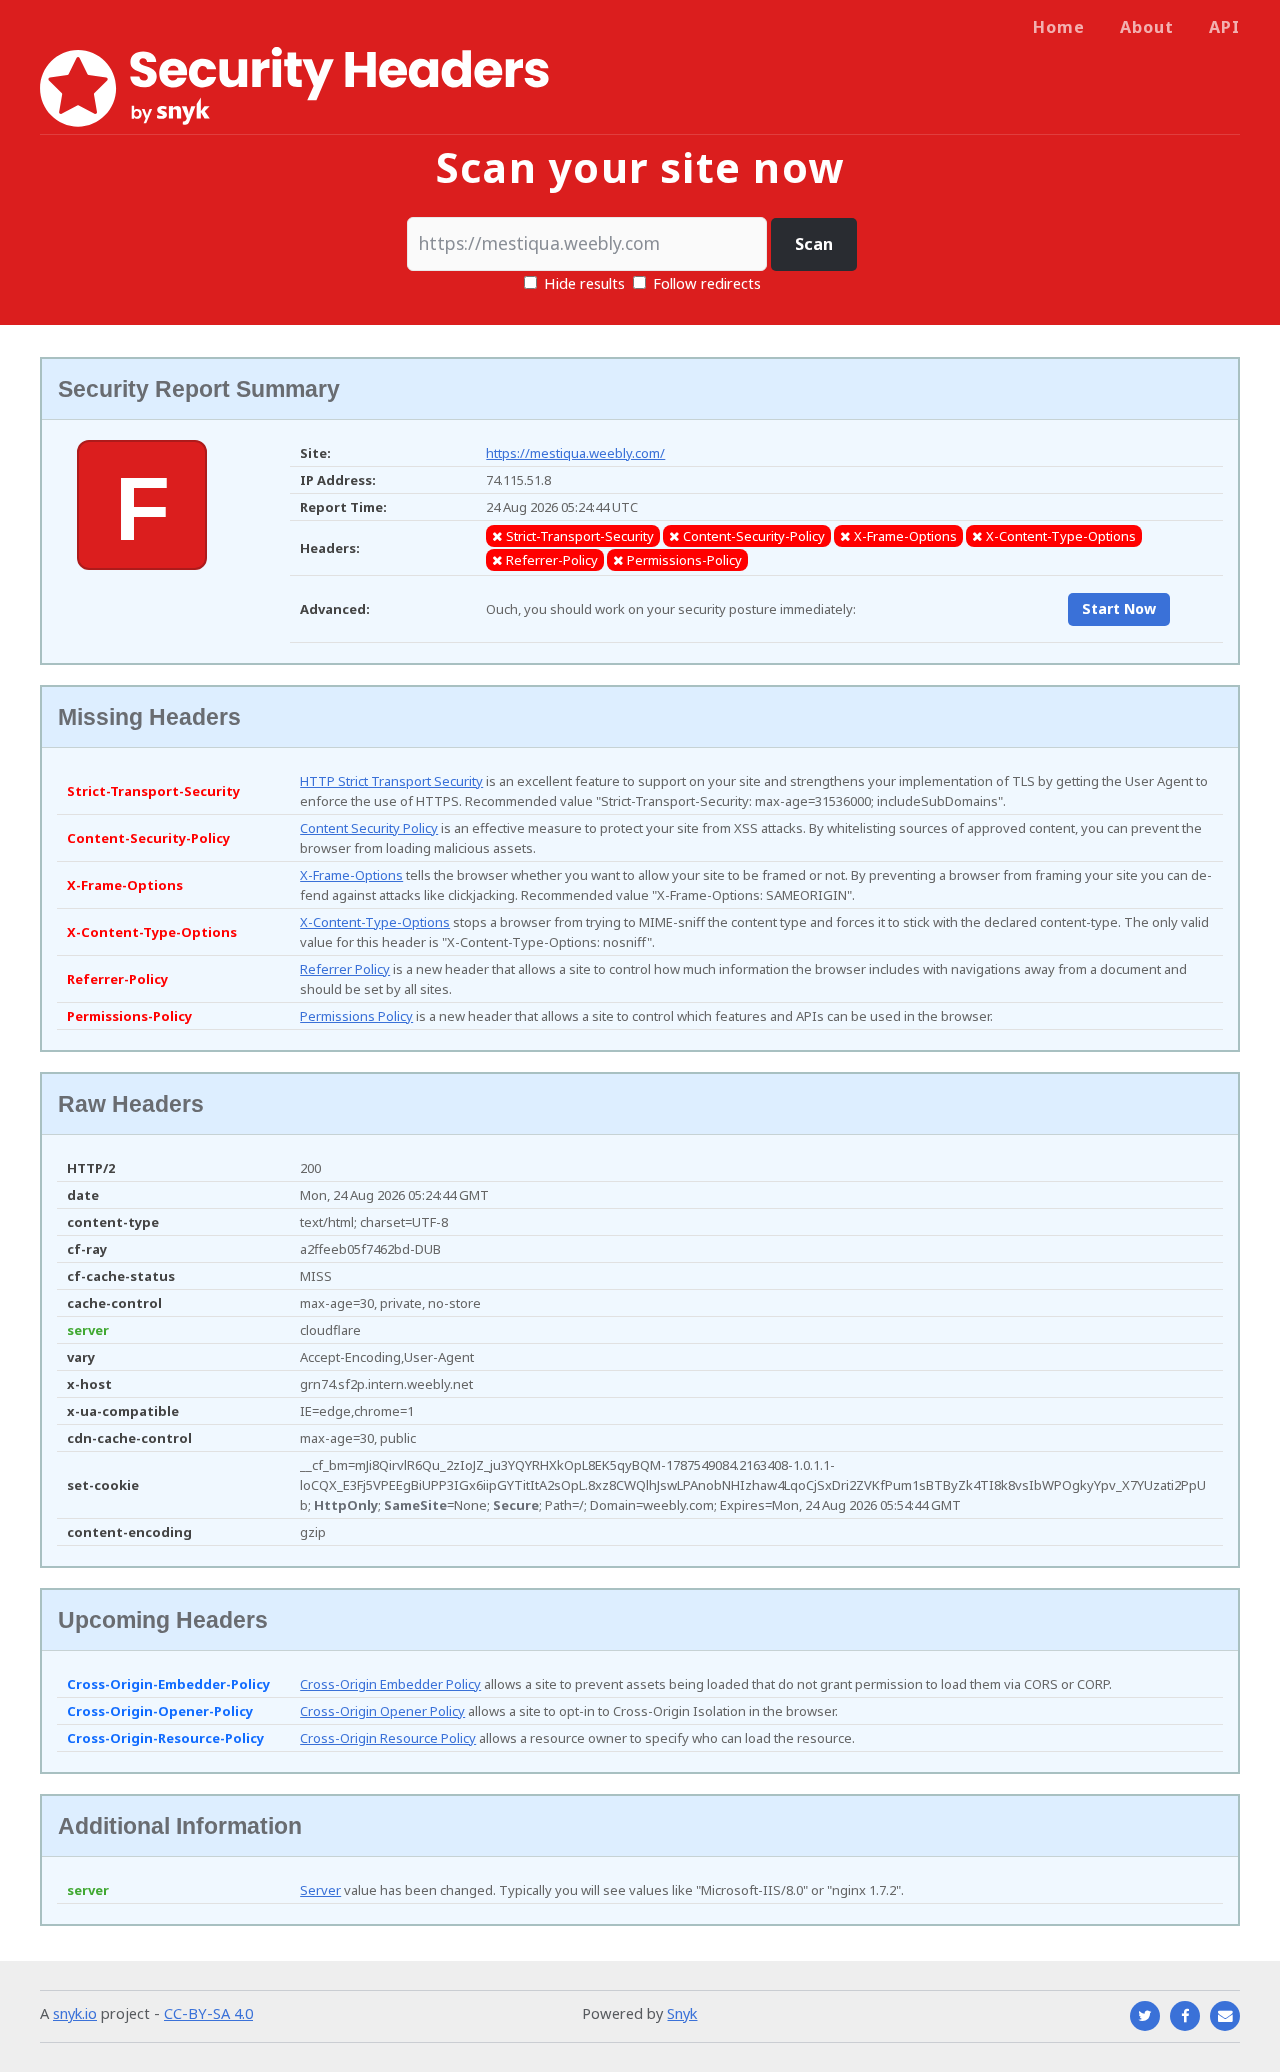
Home (1059, 27)
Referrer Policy (345, 969)
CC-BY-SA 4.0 (208, 2013)
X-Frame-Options (351, 875)
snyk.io (75, 2013)
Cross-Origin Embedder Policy (390, 1684)
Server (320, 1890)
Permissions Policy (356, 1016)
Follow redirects (707, 283)
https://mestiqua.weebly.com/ (575, 453)
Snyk (682, 2013)
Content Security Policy (369, 828)
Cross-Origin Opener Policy (382, 1711)
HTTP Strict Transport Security (391, 781)
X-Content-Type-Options (375, 922)
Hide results (582, 283)
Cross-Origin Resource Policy (388, 1738)
